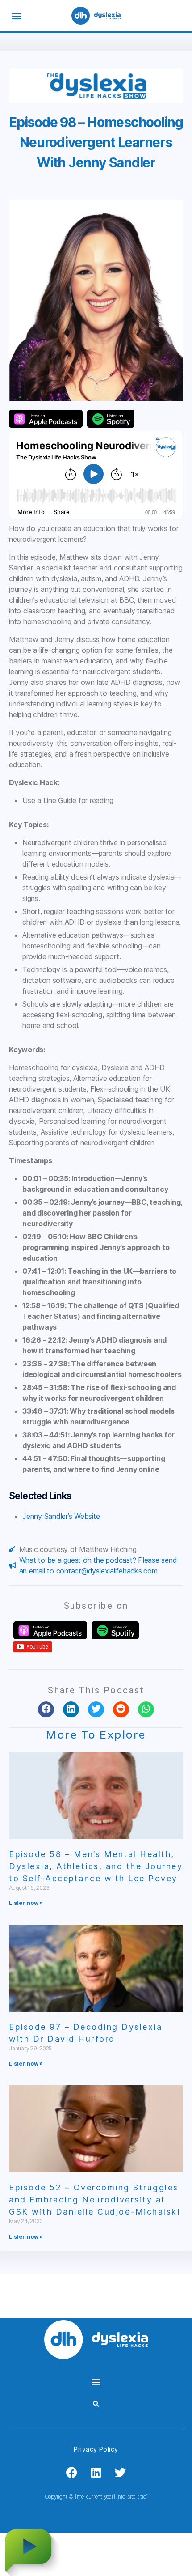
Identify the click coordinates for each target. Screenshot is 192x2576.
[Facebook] (71, 2473)
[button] (16, 16)
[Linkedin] (96, 2473)
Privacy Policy (96, 2449)
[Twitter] (121, 2473)
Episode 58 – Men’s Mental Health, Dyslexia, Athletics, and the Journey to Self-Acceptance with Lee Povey (96, 1866)
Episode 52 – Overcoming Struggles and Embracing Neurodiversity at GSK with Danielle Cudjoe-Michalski (94, 2200)
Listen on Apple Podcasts (46, 419)
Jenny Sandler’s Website (61, 1516)
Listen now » (26, 1903)
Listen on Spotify (111, 419)
